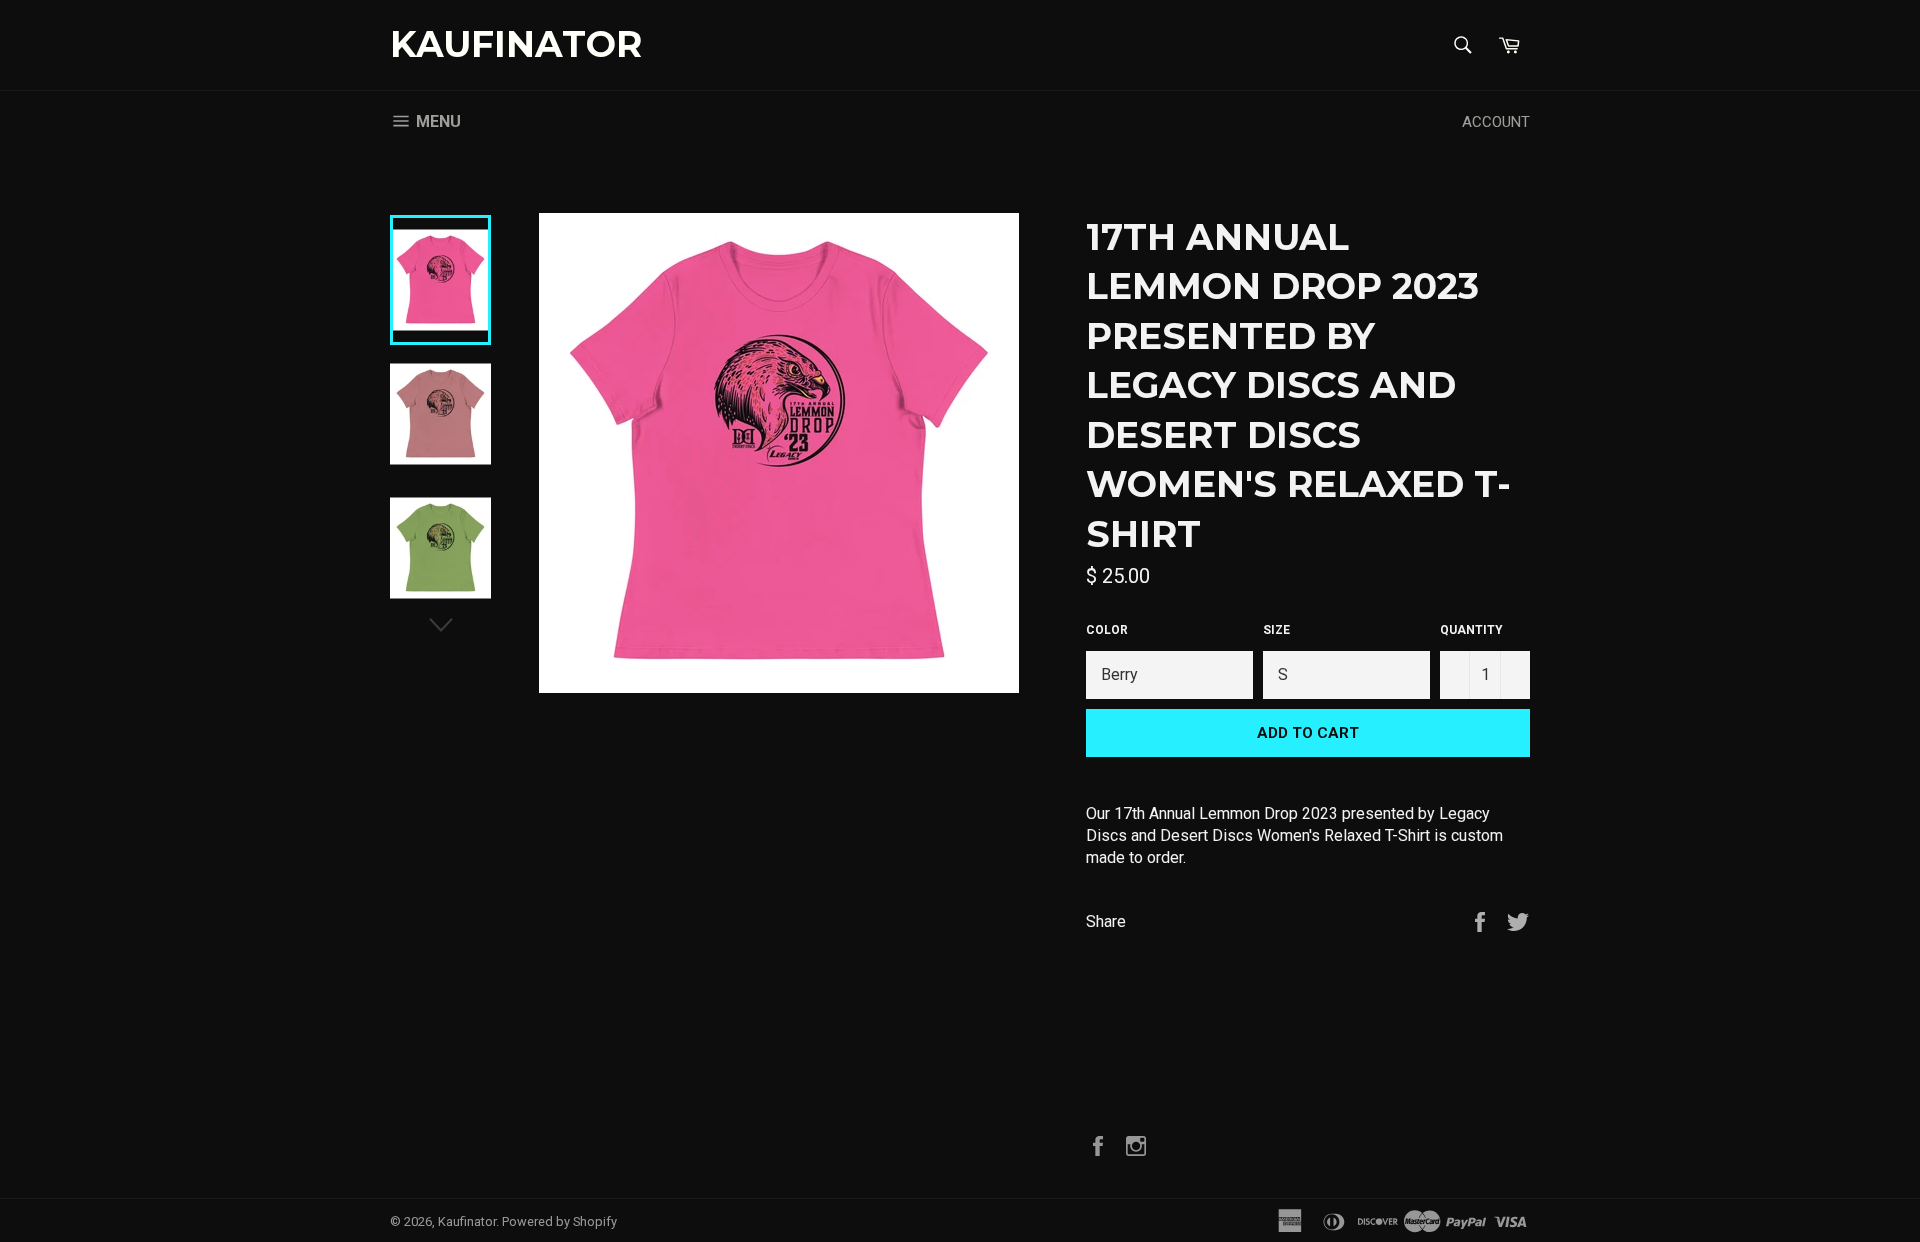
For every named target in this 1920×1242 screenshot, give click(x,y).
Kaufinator (516, 44)
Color (1107, 630)
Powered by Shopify (559, 1221)
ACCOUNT (1496, 122)
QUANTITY (1471, 630)
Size (1276, 630)
